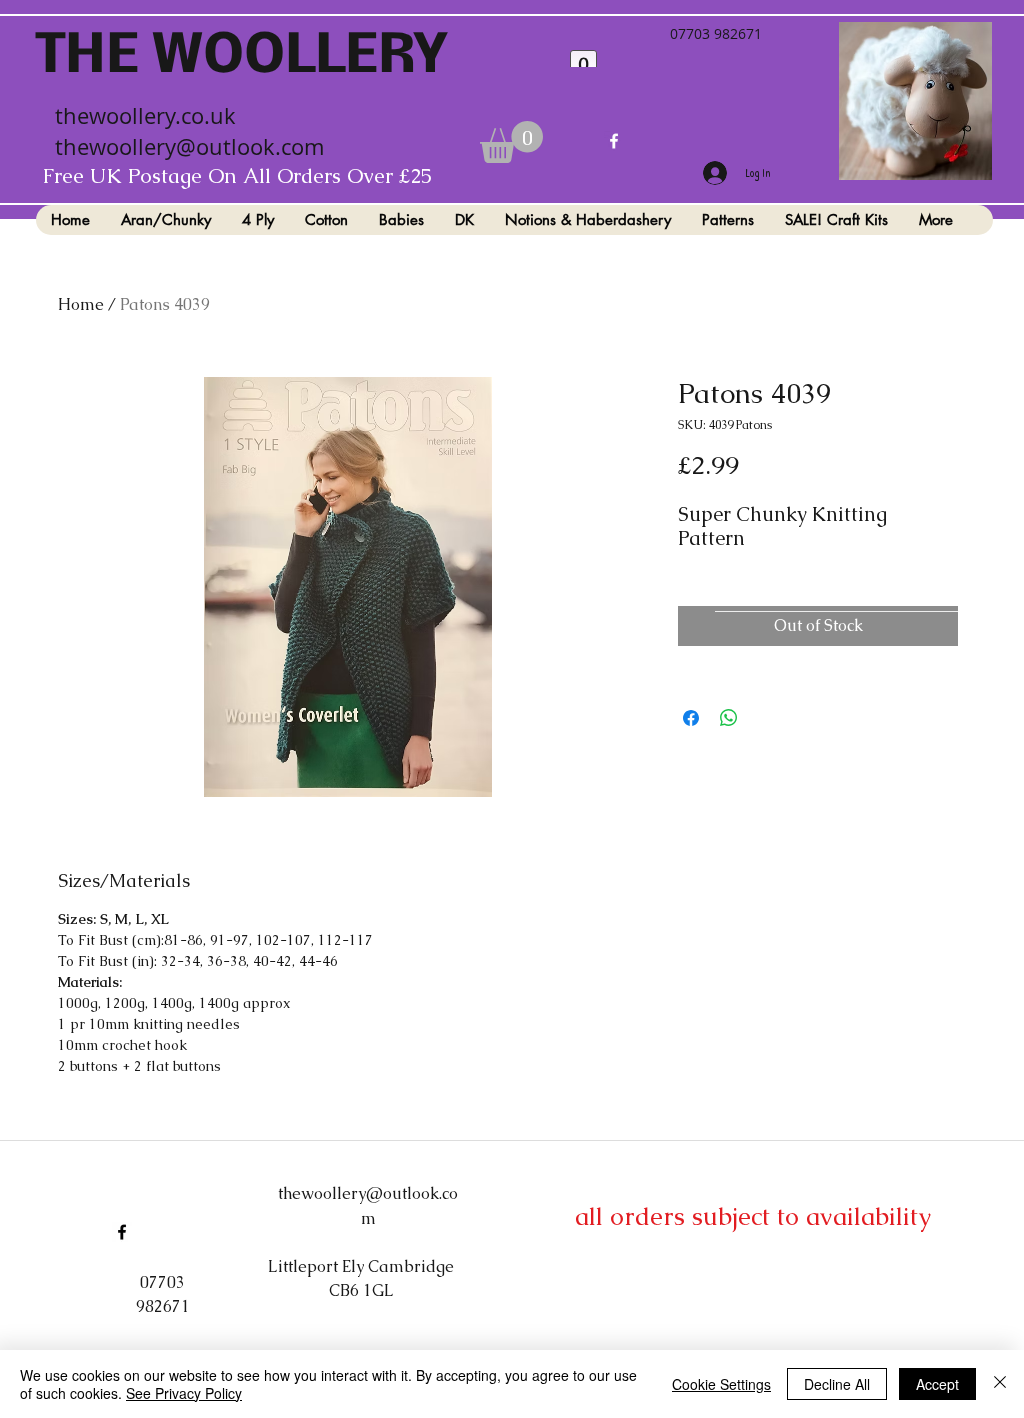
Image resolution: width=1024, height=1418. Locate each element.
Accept (937, 1384)
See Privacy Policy (184, 1393)
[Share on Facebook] (691, 718)
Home (81, 304)
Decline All (837, 1384)
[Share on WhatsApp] (729, 718)
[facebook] (614, 151)
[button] (511, 152)
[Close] (1000, 1384)
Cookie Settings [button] (721, 1384)
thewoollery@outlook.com (189, 156)
